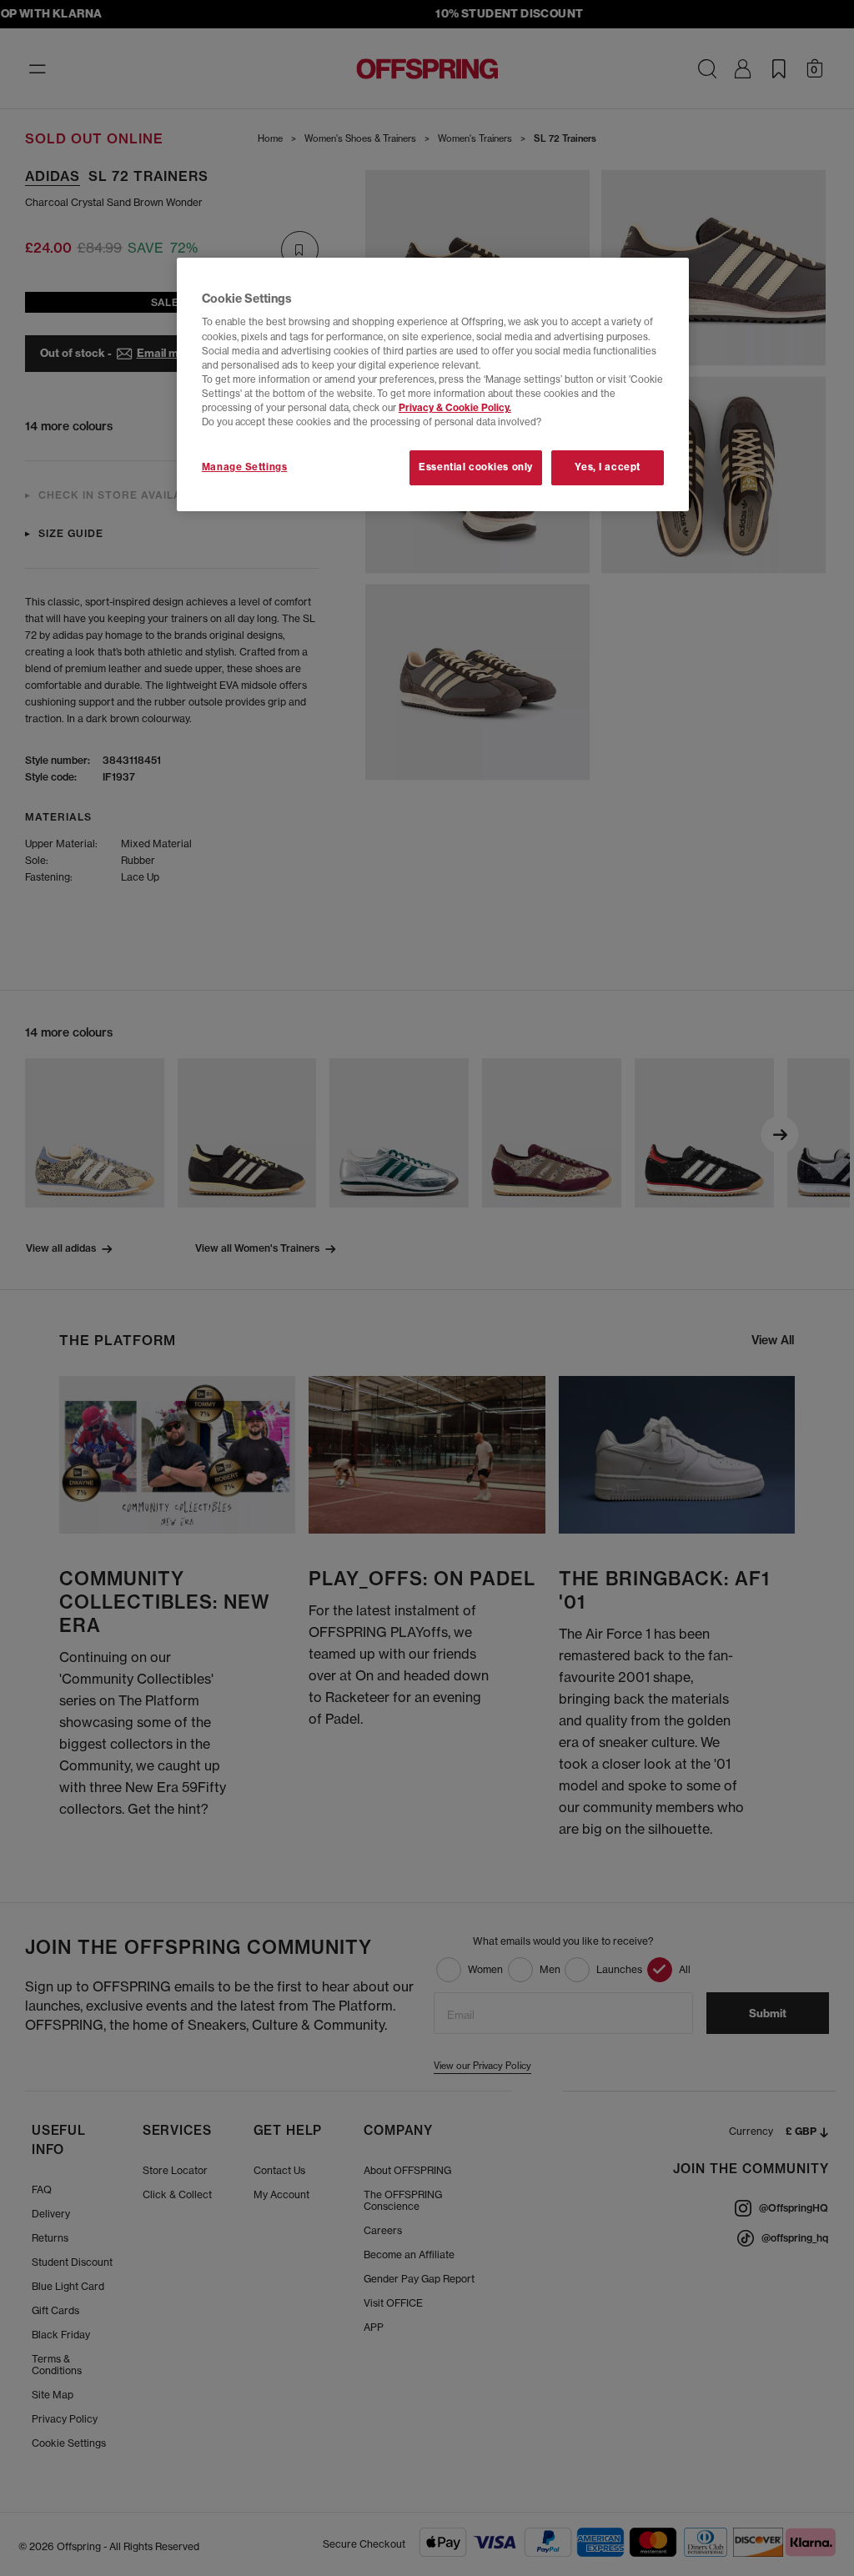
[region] (433, 384)
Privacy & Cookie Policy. (455, 408)
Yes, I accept (607, 467)
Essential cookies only (476, 467)
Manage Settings (245, 467)
